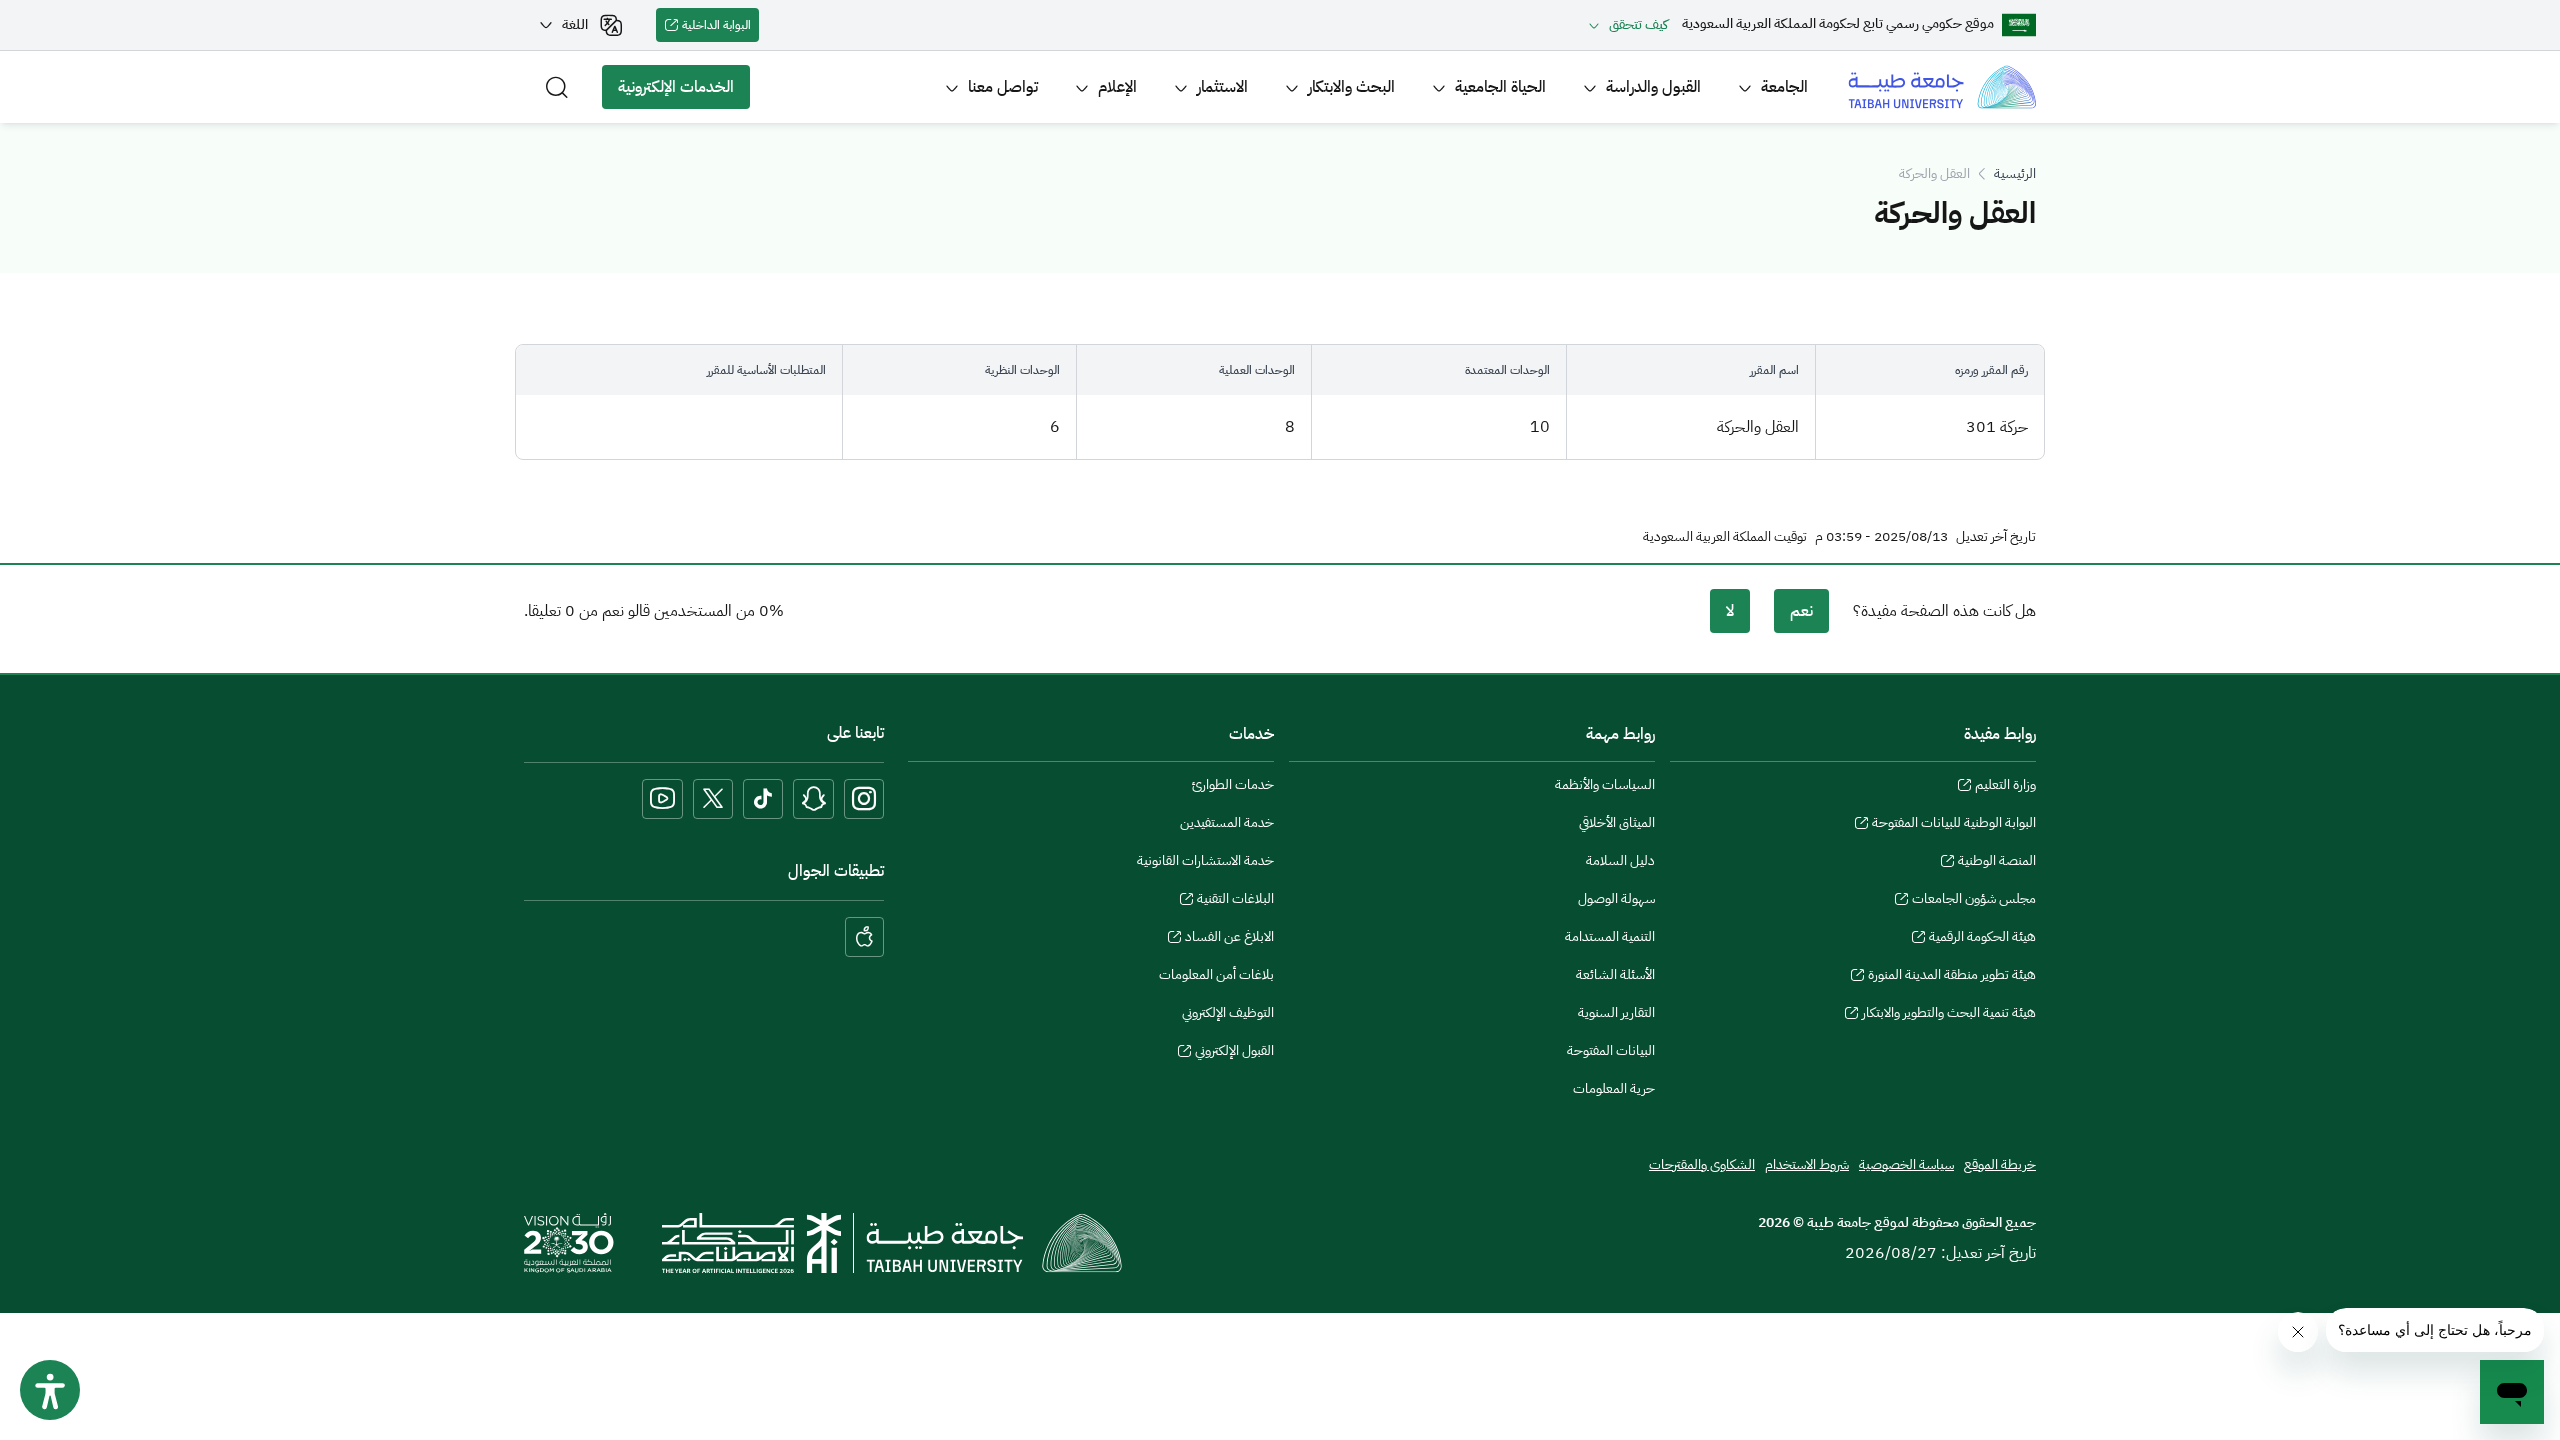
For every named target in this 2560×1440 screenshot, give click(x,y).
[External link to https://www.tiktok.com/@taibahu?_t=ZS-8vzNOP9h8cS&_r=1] (763, 799)
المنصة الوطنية (1997, 863)
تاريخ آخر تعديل (1996, 537)
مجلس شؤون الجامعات (1974, 901)
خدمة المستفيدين (1227, 822)
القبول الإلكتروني (1234, 1053)
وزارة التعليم (2005, 787)
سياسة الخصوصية (1906, 1164)
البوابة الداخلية (720, 29)
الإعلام (1117, 87)
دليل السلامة (1620, 860)
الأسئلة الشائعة (1615, 974)
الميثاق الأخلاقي (1617, 822)
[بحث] (557, 87)
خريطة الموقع (2000, 1164)
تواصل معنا (1003, 87)
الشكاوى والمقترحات (1702, 1164)
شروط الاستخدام (1807, 1164)
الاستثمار (1222, 87)
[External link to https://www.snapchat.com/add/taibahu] (813, 799)
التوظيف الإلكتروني (1228, 1012)
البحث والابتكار (1351, 87)
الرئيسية (2015, 173)
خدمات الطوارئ (1233, 784)
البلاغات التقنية (1235, 901)
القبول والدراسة (1653, 87)
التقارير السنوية (1616, 1012)
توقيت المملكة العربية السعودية (1725, 537)
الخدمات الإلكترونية (684, 92)
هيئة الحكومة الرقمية (1982, 939)
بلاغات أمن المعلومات (1216, 974)
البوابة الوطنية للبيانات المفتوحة (1954, 825)
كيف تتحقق (1638, 24)
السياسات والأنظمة (1605, 784)
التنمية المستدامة (1610, 936)
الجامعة (1784, 87)
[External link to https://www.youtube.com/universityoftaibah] (662, 799)
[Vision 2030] (569, 1242)
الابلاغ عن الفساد (1229, 939)
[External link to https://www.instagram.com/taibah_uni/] (864, 799)
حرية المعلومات (1614, 1088)
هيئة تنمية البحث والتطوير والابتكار (1949, 1015)
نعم (1801, 611)
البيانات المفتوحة (1611, 1050)
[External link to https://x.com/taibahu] (713, 799)
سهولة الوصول (1616, 898)
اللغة (575, 24)
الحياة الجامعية (1500, 87)
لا (1730, 611)
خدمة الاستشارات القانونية (1205, 860)
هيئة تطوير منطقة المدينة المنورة (1952, 977)
